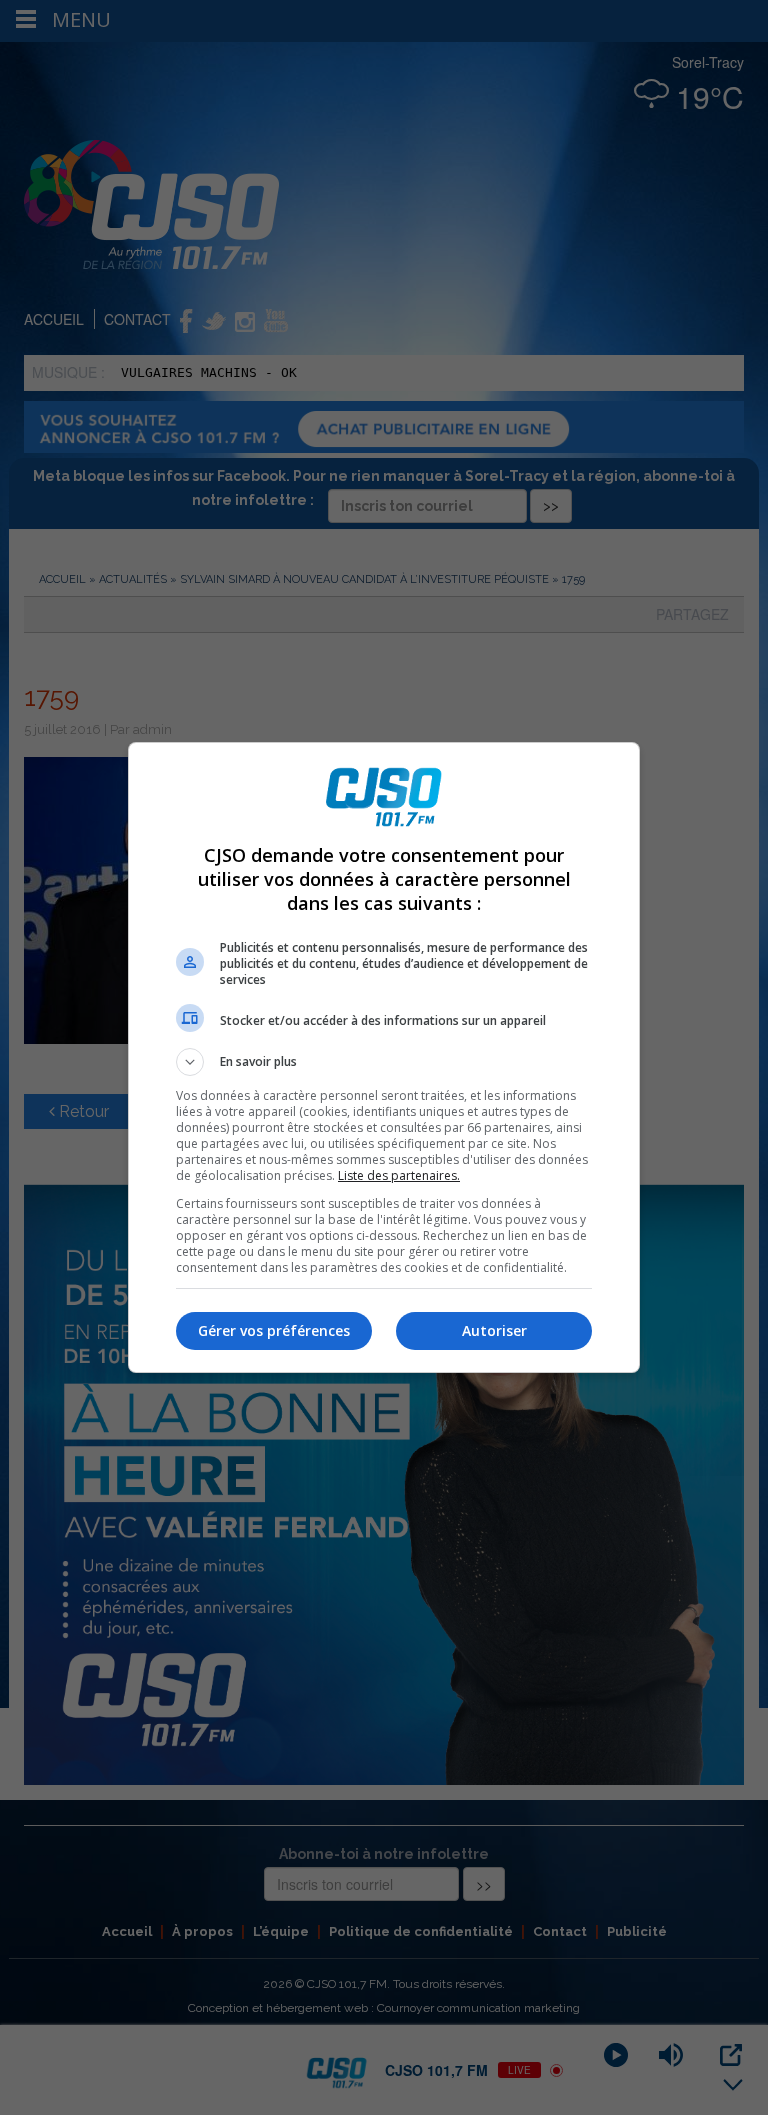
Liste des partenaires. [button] (399, 1175)
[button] (384, 1062)
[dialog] (384, 1057)
